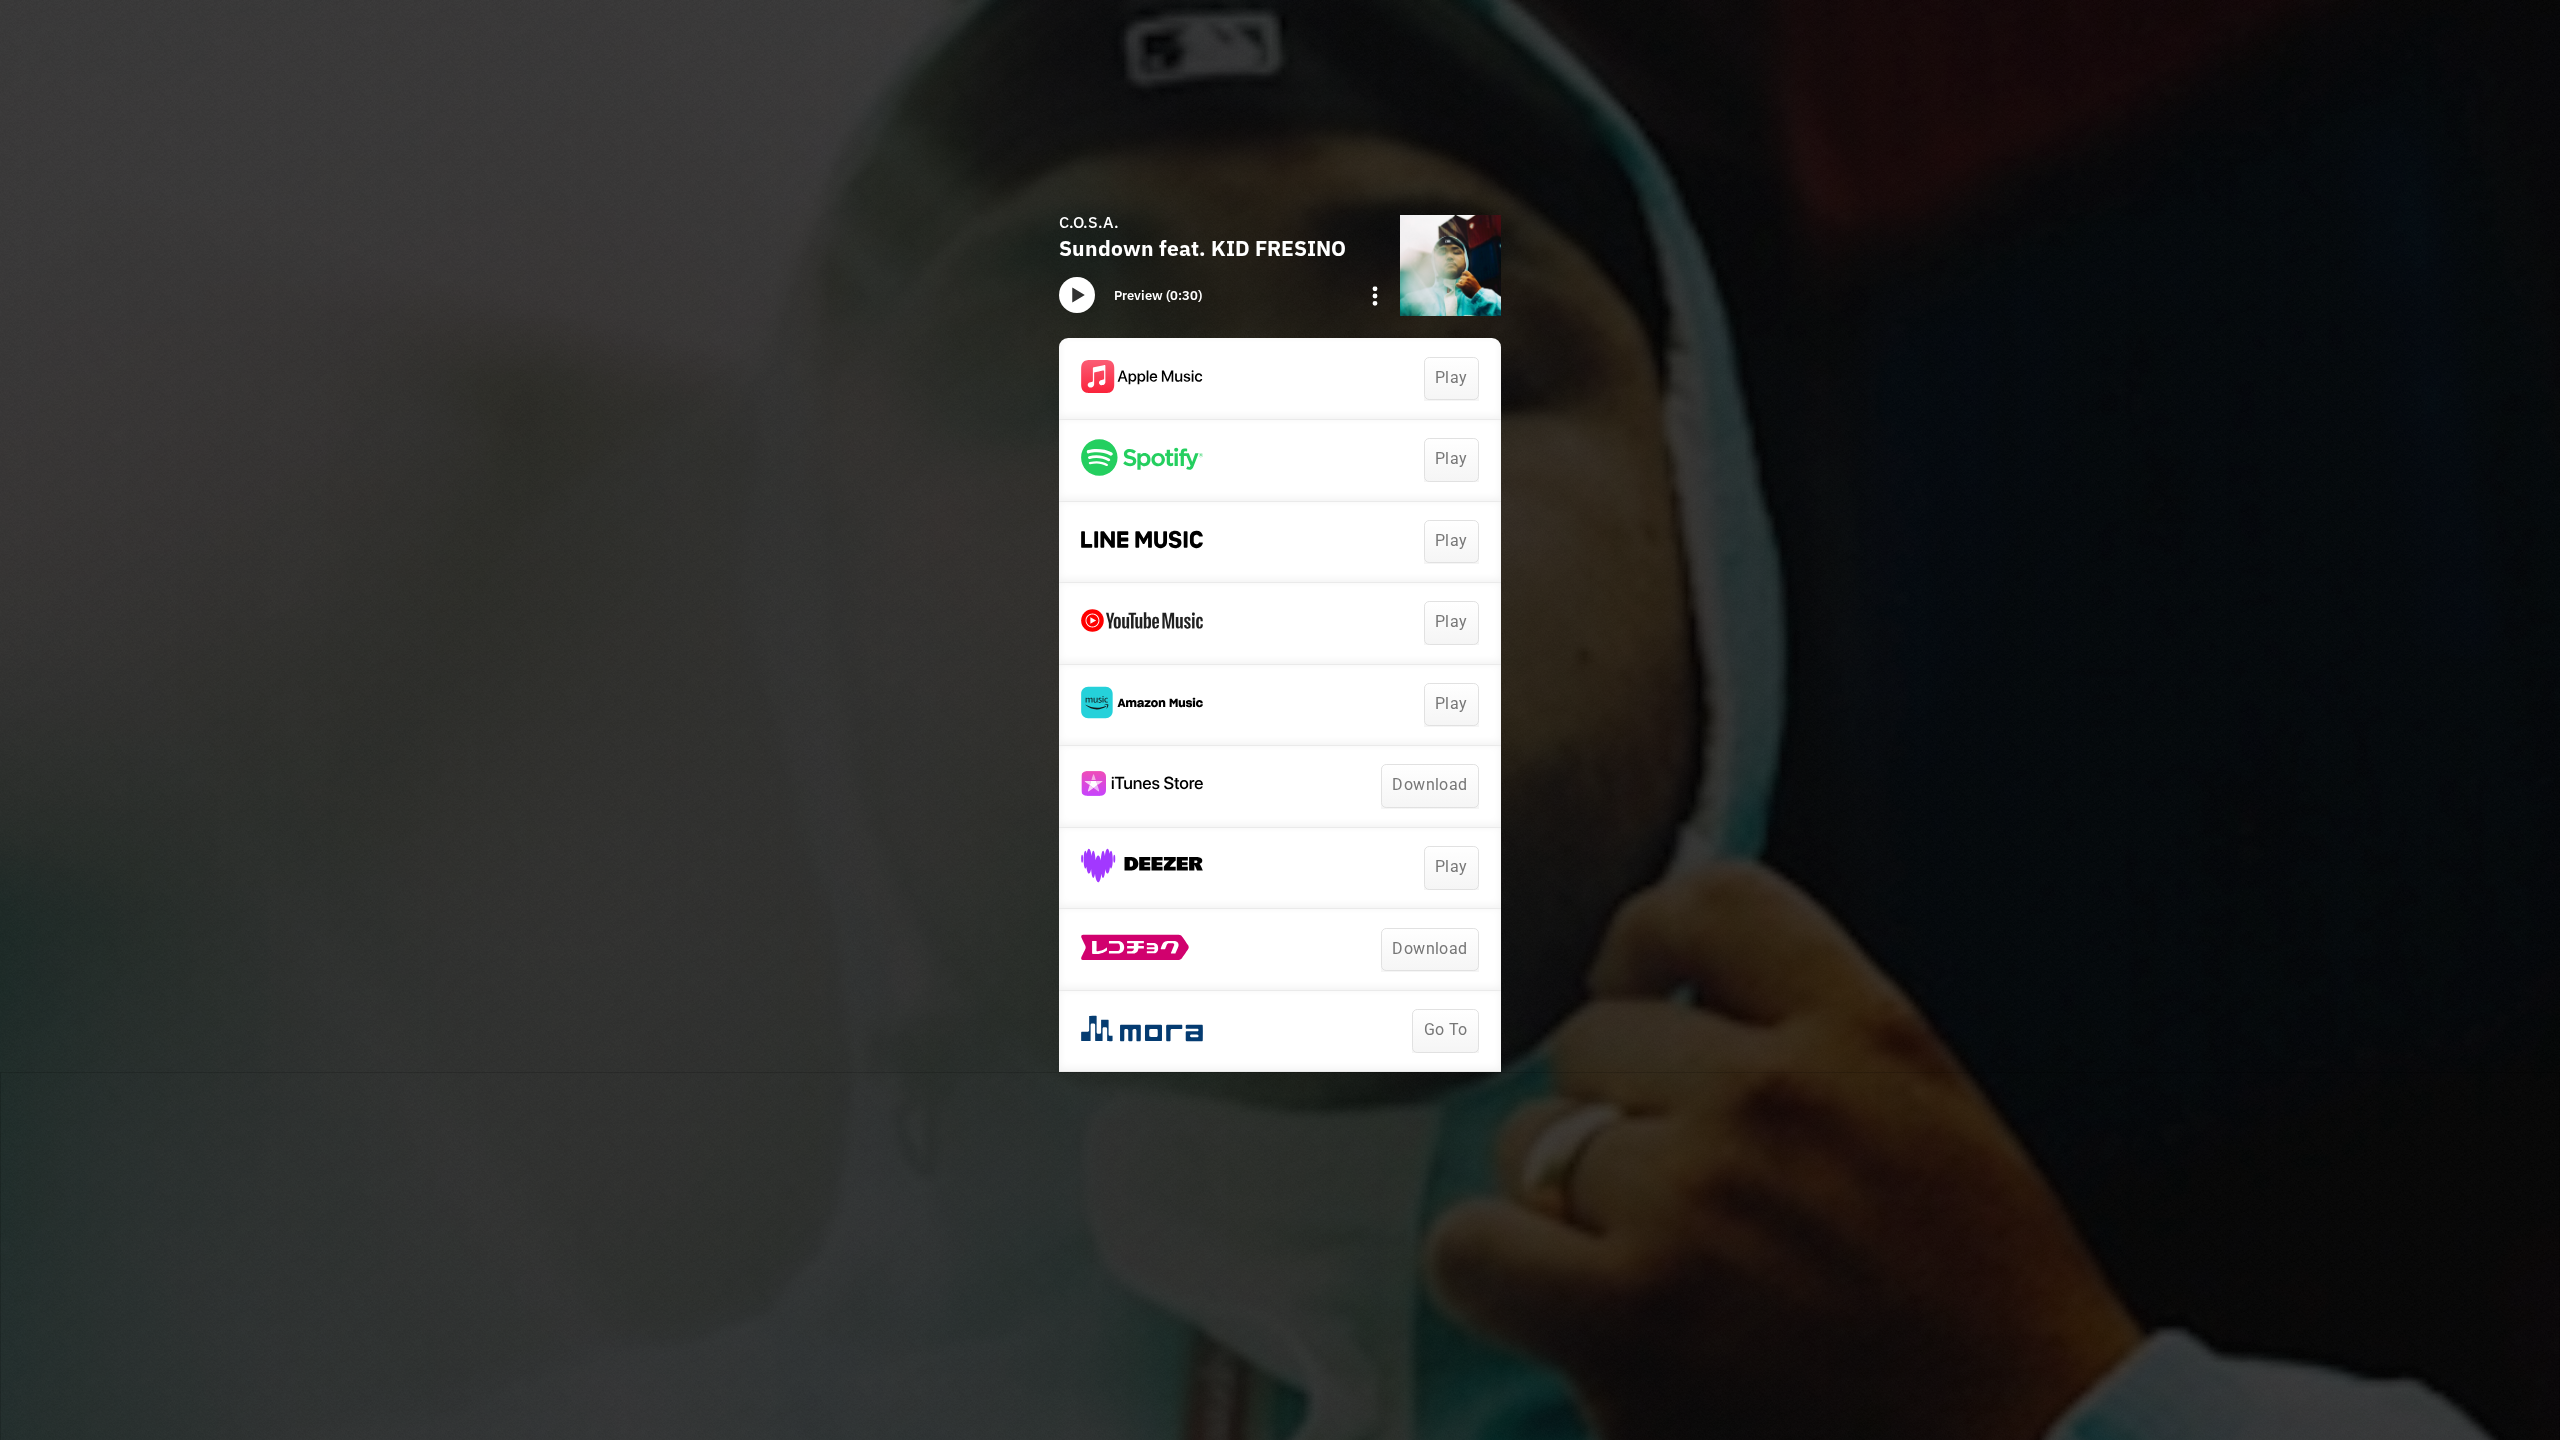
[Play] (1077, 295)
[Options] (1375, 296)
